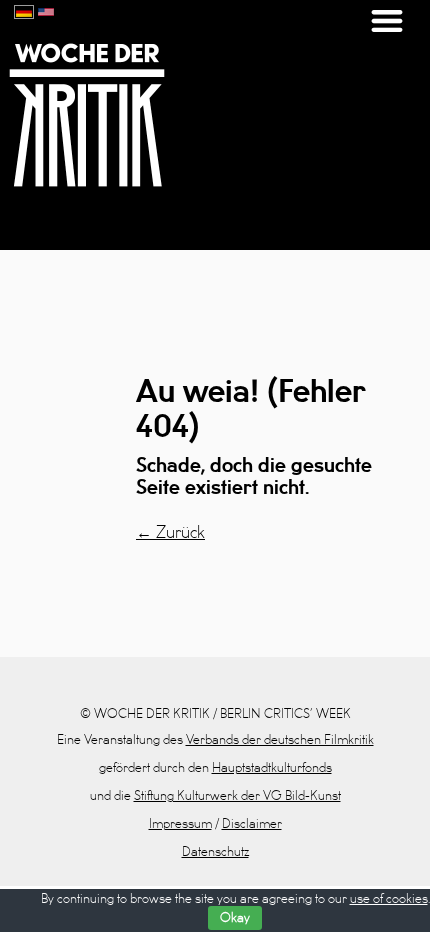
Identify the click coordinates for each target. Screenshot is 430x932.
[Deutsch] (24, 10)
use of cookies (389, 899)
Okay (235, 918)
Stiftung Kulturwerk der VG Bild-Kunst (237, 796)
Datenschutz (215, 852)
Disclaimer (252, 824)
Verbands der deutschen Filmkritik (280, 740)
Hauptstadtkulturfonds (272, 768)
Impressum (180, 824)
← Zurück (170, 533)
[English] (46, 10)
